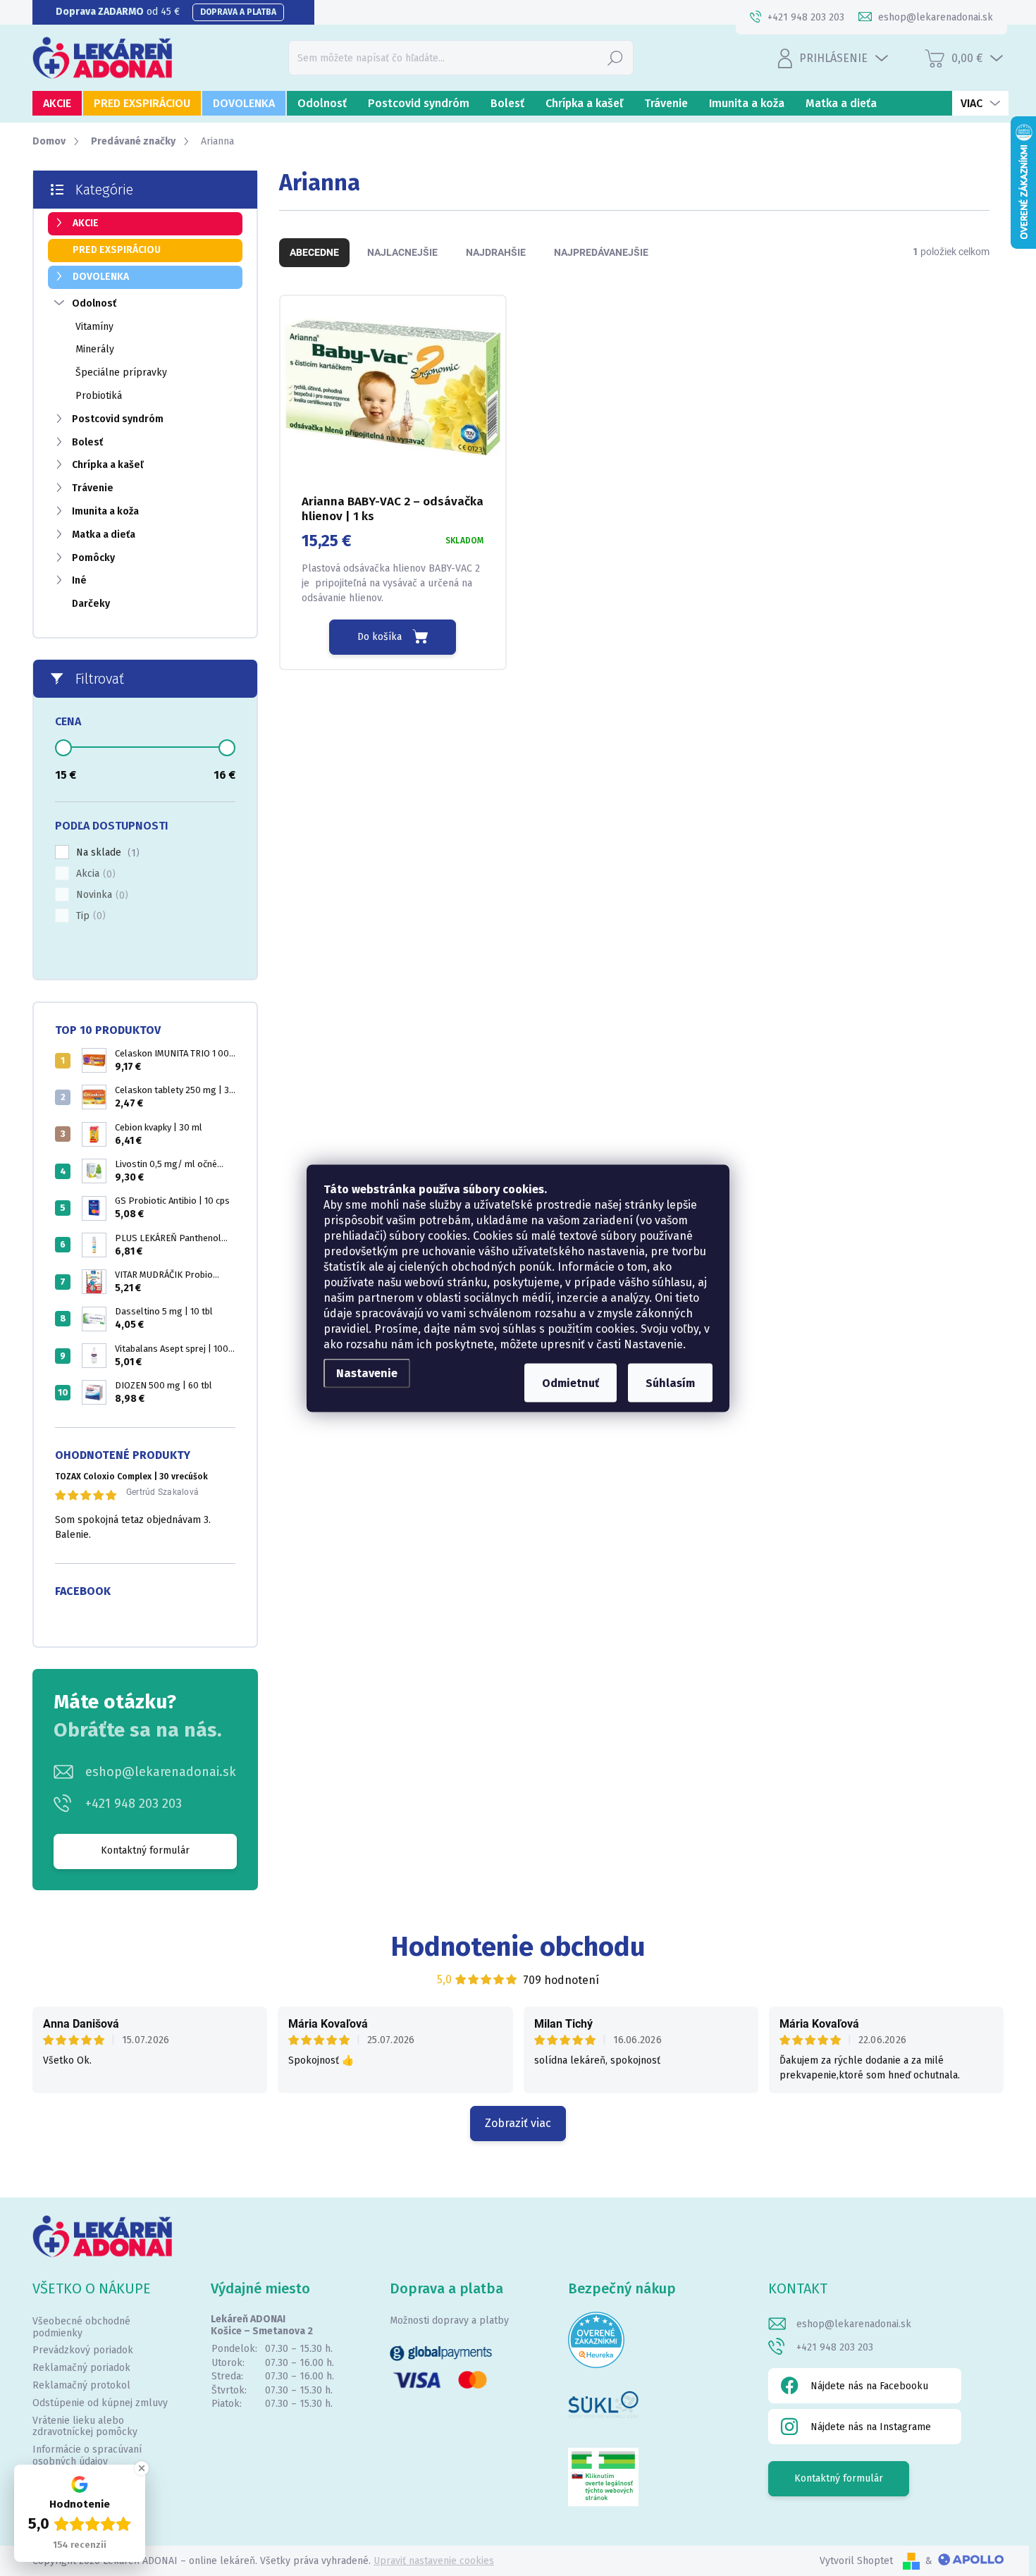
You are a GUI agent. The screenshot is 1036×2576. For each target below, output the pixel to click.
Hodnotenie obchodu (518, 1947)
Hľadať (615, 57)
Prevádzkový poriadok (83, 2350)
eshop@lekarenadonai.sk (161, 1772)
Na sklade (106, 853)
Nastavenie (367, 1373)
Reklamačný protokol (81, 2385)
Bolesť (87, 442)
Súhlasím (670, 1382)
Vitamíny (94, 327)
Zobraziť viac (518, 2123)
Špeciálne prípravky (121, 372)
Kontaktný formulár (145, 1850)
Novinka (100, 895)
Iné (79, 580)
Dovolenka (101, 277)
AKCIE (86, 223)
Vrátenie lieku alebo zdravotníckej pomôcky (85, 2427)
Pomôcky (93, 558)
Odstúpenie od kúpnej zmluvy (100, 2403)
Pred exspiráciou (117, 250)
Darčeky (91, 604)
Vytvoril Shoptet (856, 2561)
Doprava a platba (238, 12)
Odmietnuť (571, 1382)
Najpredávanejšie (601, 252)
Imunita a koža (105, 511)
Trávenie (93, 488)
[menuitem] (57, 103)
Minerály (95, 349)
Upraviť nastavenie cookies (434, 2561)
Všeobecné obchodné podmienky (81, 2327)
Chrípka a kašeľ (108, 465)
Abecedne (314, 252)
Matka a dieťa (104, 535)
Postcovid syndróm (118, 419)
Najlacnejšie (402, 252)
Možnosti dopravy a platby (449, 2321)
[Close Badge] (142, 2468)
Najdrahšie (496, 252)
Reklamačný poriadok (81, 2368)
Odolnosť (94, 303)
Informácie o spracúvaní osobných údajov (87, 2455)
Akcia (94, 874)
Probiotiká (99, 396)
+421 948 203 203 (134, 1804)
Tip (89, 916)
